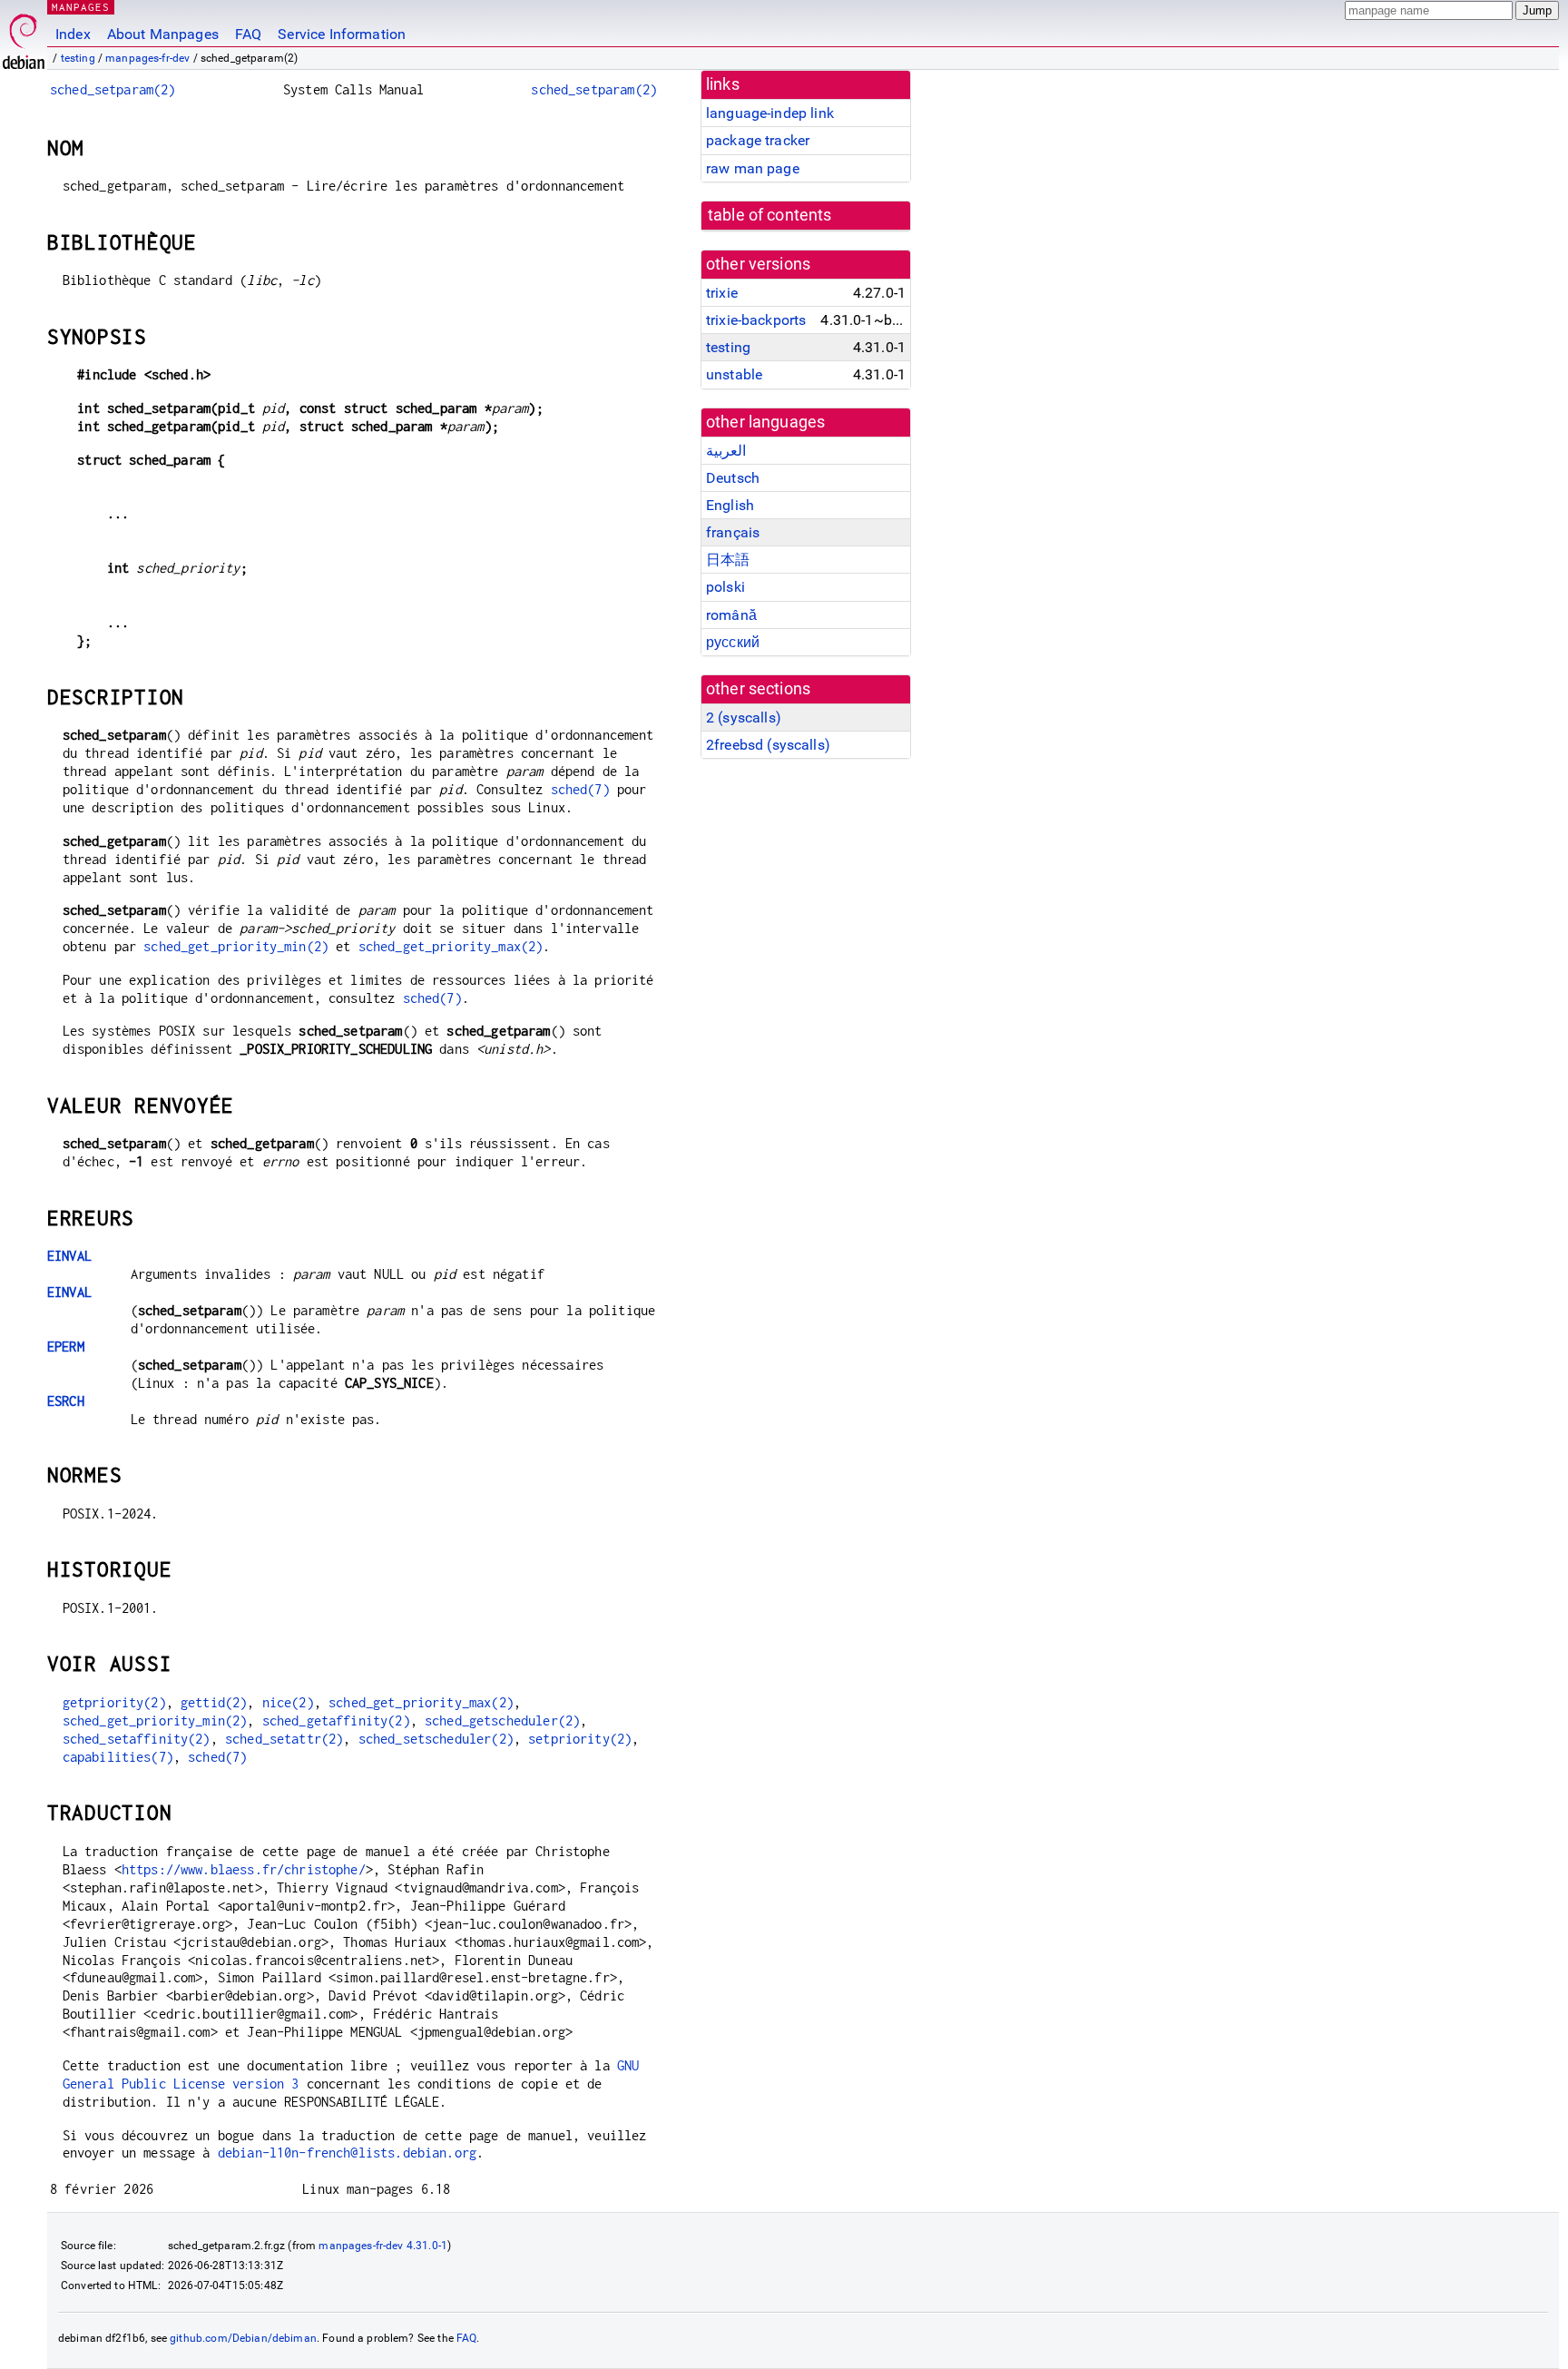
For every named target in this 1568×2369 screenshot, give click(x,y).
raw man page (753, 168)
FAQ (248, 34)
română (731, 615)
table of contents (770, 215)
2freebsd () (768, 745)
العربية (726, 451)
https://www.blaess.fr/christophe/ (244, 1869)
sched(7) (580, 789)
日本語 (728, 560)
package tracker (758, 140)
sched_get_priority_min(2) (236, 946)
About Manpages (163, 34)
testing (78, 58)
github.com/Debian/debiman (243, 2338)
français (733, 532)
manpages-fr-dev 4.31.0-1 (383, 2246)
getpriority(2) (114, 1702)
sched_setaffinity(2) (137, 1739)
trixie (722, 293)
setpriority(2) (580, 1739)
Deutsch (733, 478)
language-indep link (770, 113)
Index (73, 34)
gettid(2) (214, 1702)
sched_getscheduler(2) (502, 1720)
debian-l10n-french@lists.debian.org (347, 2153)
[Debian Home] (24, 37)
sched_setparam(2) (113, 89)
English (730, 505)
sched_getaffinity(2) (336, 1720)
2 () (744, 718)
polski (725, 587)
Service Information (342, 34)
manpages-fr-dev (147, 58)
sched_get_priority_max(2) (451, 946)
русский (733, 642)
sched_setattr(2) (284, 1739)
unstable (734, 374)
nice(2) (288, 1702)
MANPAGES (81, 7)
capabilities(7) (118, 1757)
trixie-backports (756, 320)
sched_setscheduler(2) (436, 1739)
